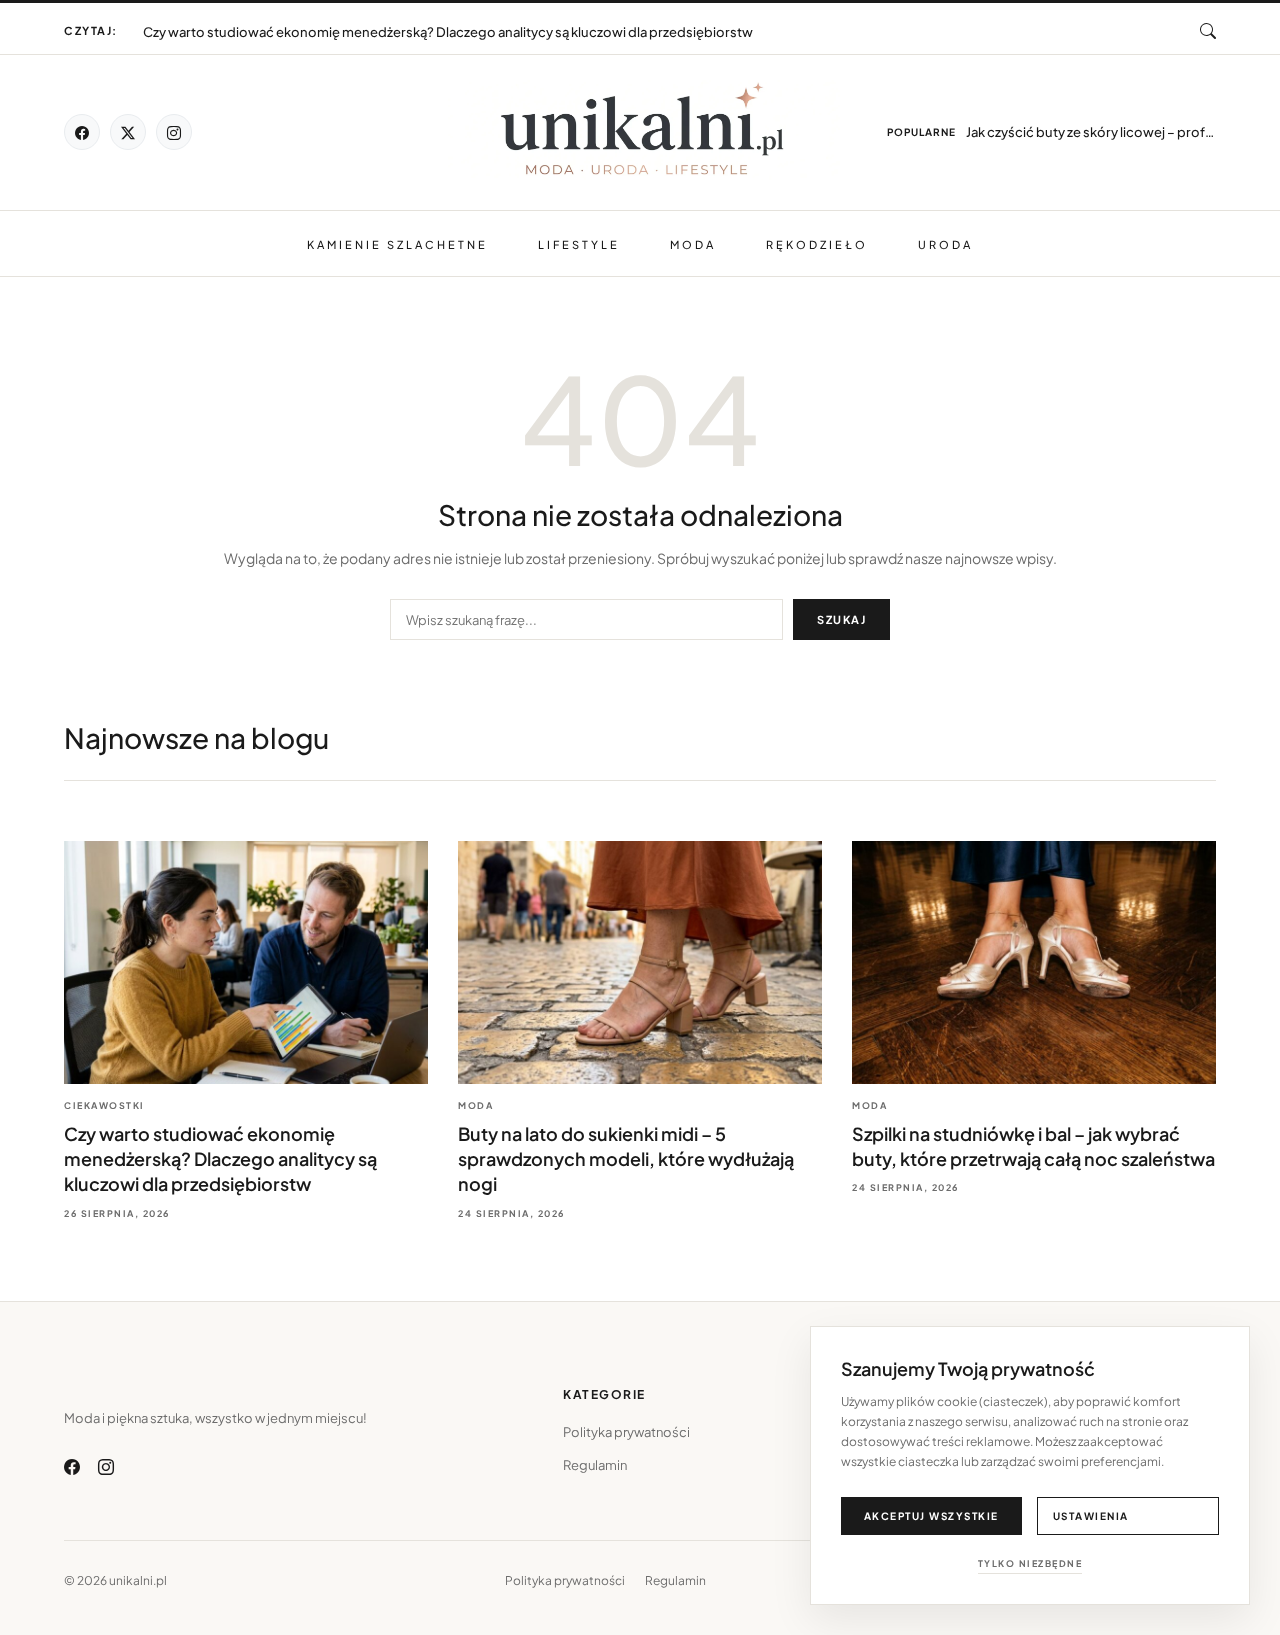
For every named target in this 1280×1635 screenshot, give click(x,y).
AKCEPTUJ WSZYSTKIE (931, 1516)
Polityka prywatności (626, 1432)
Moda (693, 244)
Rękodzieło (817, 244)
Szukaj (841, 619)
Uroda (945, 244)
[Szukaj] (1208, 31)
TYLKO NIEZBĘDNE (1030, 1563)
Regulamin (595, 1465)
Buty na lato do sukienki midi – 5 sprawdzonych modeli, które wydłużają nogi (378, 23)
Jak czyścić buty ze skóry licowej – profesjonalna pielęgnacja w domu (1091, 132)
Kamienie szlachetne (397, 244)
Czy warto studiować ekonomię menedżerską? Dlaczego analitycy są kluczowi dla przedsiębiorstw (220, 1158)
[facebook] (82, 132)
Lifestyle (579, 244)
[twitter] (128, 132)
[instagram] (174, 132)
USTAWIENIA (1091, 1516)
